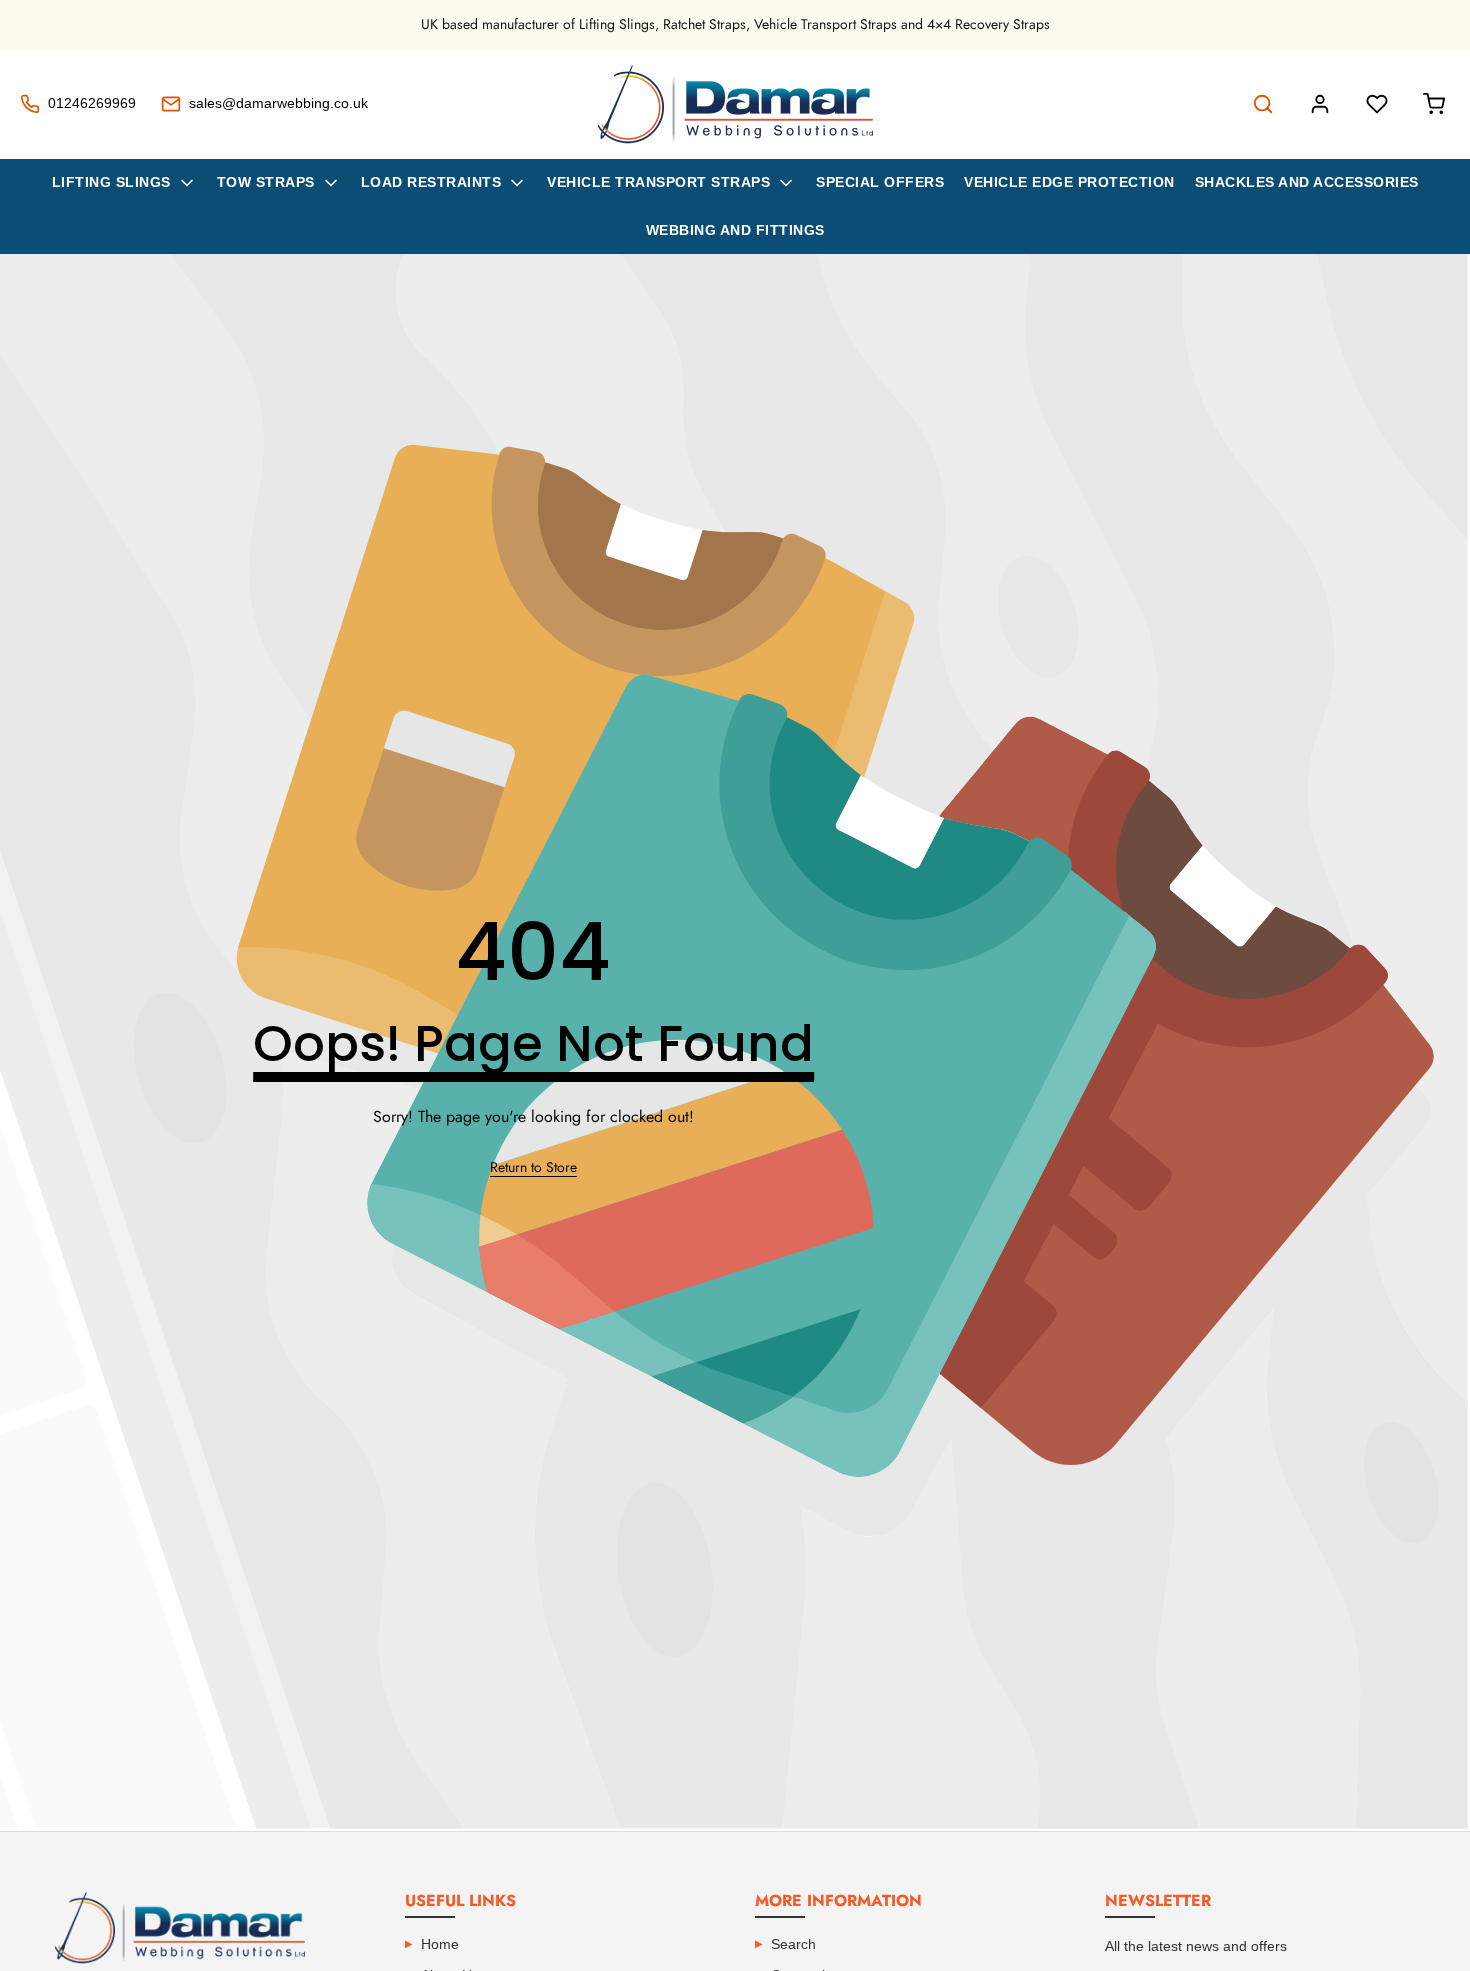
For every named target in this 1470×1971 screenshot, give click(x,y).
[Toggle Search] (1263, 104)
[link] (533, 1168)
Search (793, 1944)
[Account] (1320, 104)
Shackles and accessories (1307, 182)
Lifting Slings (111, 182)
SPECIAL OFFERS (880, 182)
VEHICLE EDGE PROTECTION (1069, 182)
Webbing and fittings (735, 230)
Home (440, 1944)
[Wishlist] (1377, 104)
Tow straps (266, 182)
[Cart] (1434, 104)
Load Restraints (431, 182)
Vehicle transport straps (658, 182)
